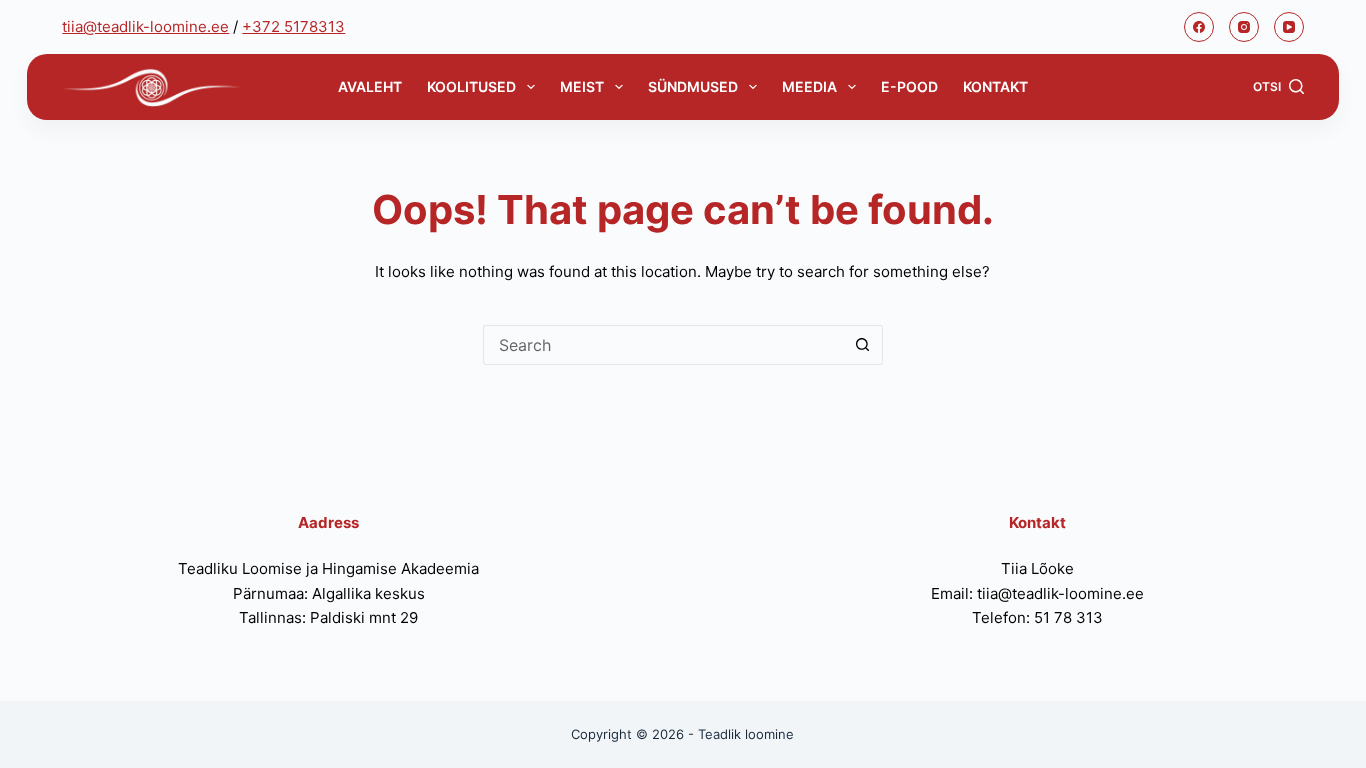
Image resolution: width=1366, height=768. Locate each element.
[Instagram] (1244, 27)
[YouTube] (1289, 27)
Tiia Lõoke (1037, 568)
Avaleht (370, 86)
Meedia (809, 86)
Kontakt (995, 86)
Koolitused (471, 86)
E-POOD (909, 86)
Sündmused (693, 86)
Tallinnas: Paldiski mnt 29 (328, 617)
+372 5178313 (293, 26)
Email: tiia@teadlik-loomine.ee (1037, 593)
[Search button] (863, 345)
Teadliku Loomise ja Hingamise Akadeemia (328, 568)
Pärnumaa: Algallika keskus (329, 593)
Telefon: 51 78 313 (1037, 617)
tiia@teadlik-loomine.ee (145, 26)
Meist (582, 86)
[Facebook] (1199, 27)
